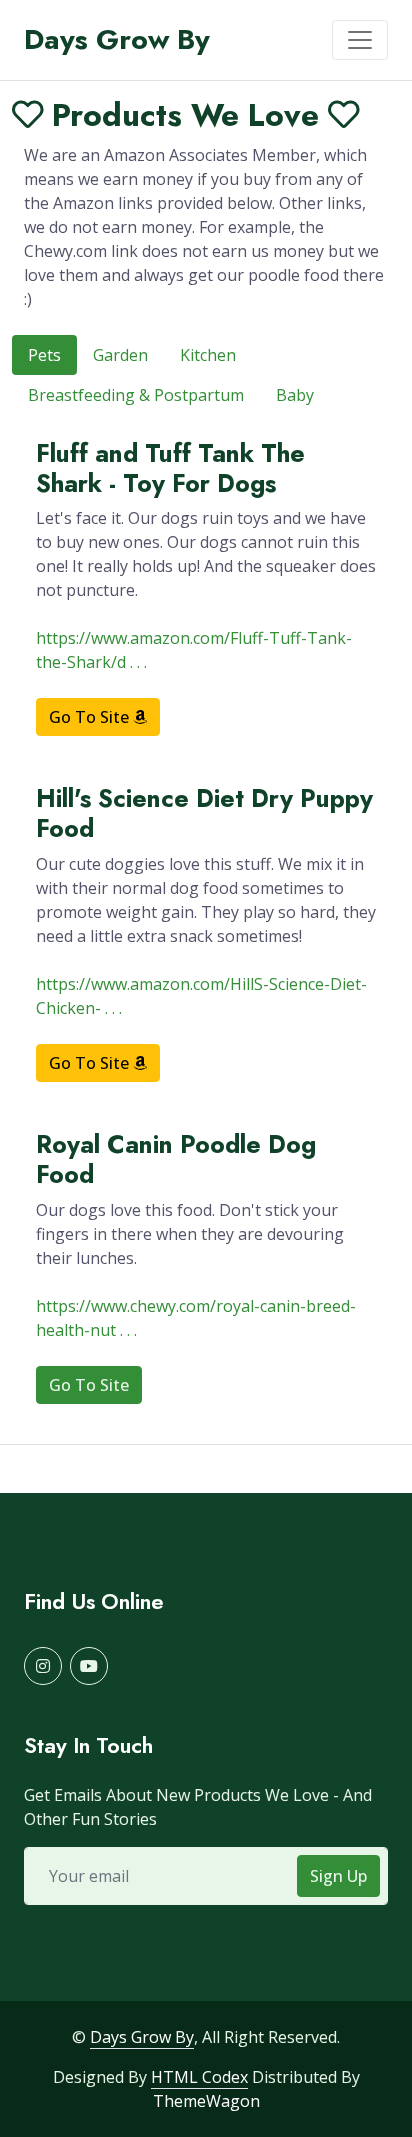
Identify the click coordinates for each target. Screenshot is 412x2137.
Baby (295, 395)
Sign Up (338, 1876)
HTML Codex (199, 2077)
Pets (44, 355)
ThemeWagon (206, 2101)
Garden (120, 355)
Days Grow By (142, 2037)
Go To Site (91, 717)
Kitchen (208, 355)
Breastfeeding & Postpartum (136, 395)
